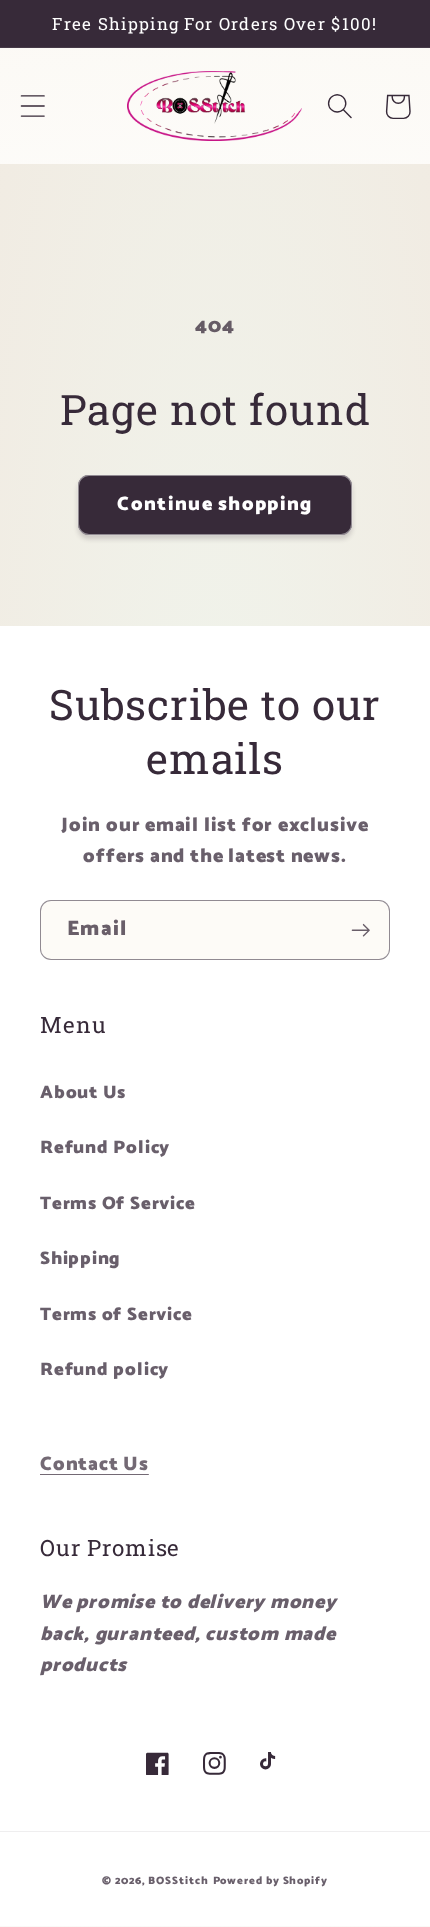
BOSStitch (178, 1881)
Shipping (80, 1259)
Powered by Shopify (270, 1881)
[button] (32, 106)
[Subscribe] (360, 930)
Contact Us (94, 1465)
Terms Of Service (117, 1204)
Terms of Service (116, 1315)
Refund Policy (105, 1148)
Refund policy (104, 1370)
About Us (83, 1093)
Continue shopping (214, 505)
